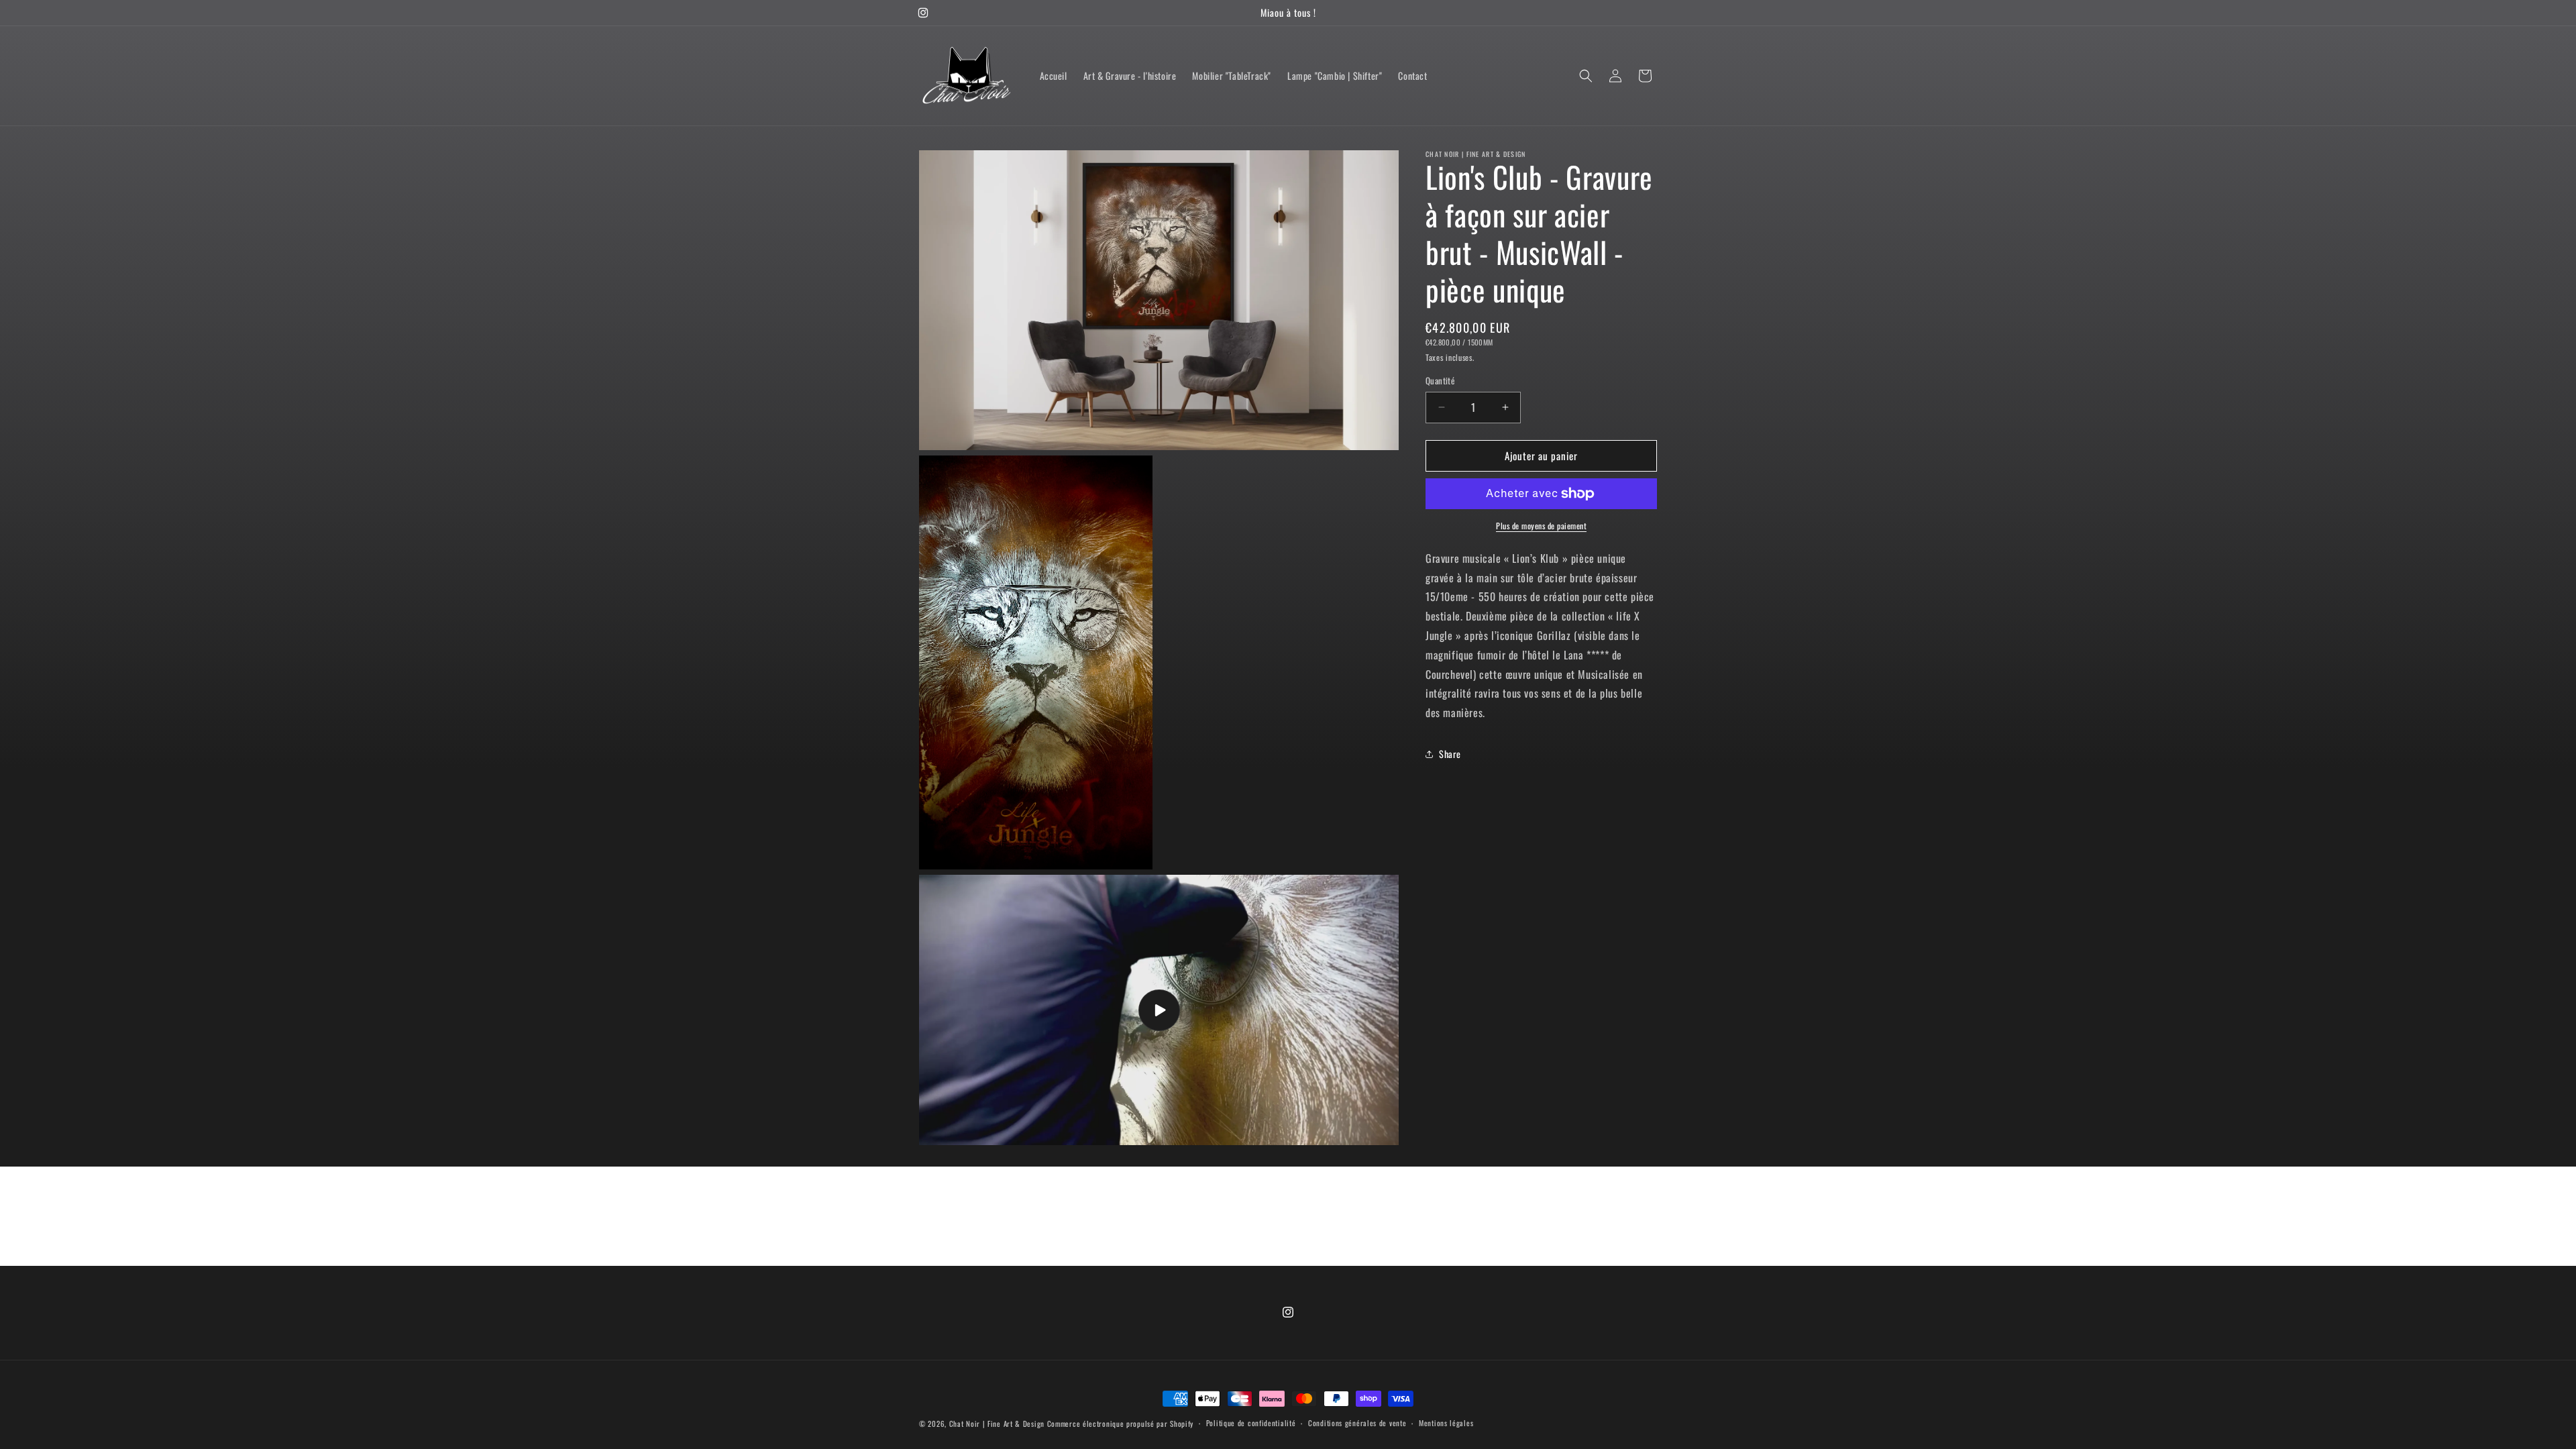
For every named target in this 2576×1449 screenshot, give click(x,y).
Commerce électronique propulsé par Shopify (1120, 1424)
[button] (1586, 76)
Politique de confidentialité (1251, 1423)
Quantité (1440, 381)
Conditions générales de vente (1357, 1423)
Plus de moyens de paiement (1541, 526)
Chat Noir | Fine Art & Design (997, 1424)
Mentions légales (1446, 1423)
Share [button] (1450, 754)
